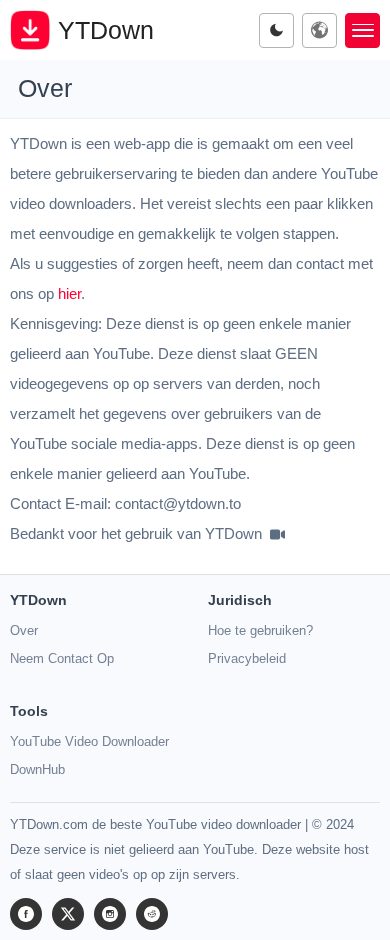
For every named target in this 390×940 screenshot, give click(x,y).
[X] (68, 914)
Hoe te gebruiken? (260, 630)
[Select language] (319, 30)
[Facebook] (26, 914)
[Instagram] (110, 914)
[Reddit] (152, 914)
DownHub (37, 769)
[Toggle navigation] (362, 30)
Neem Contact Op (62, 658)
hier (69, 293)
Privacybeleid (247, 658)
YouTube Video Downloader (89, 741)
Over (24, 630)
